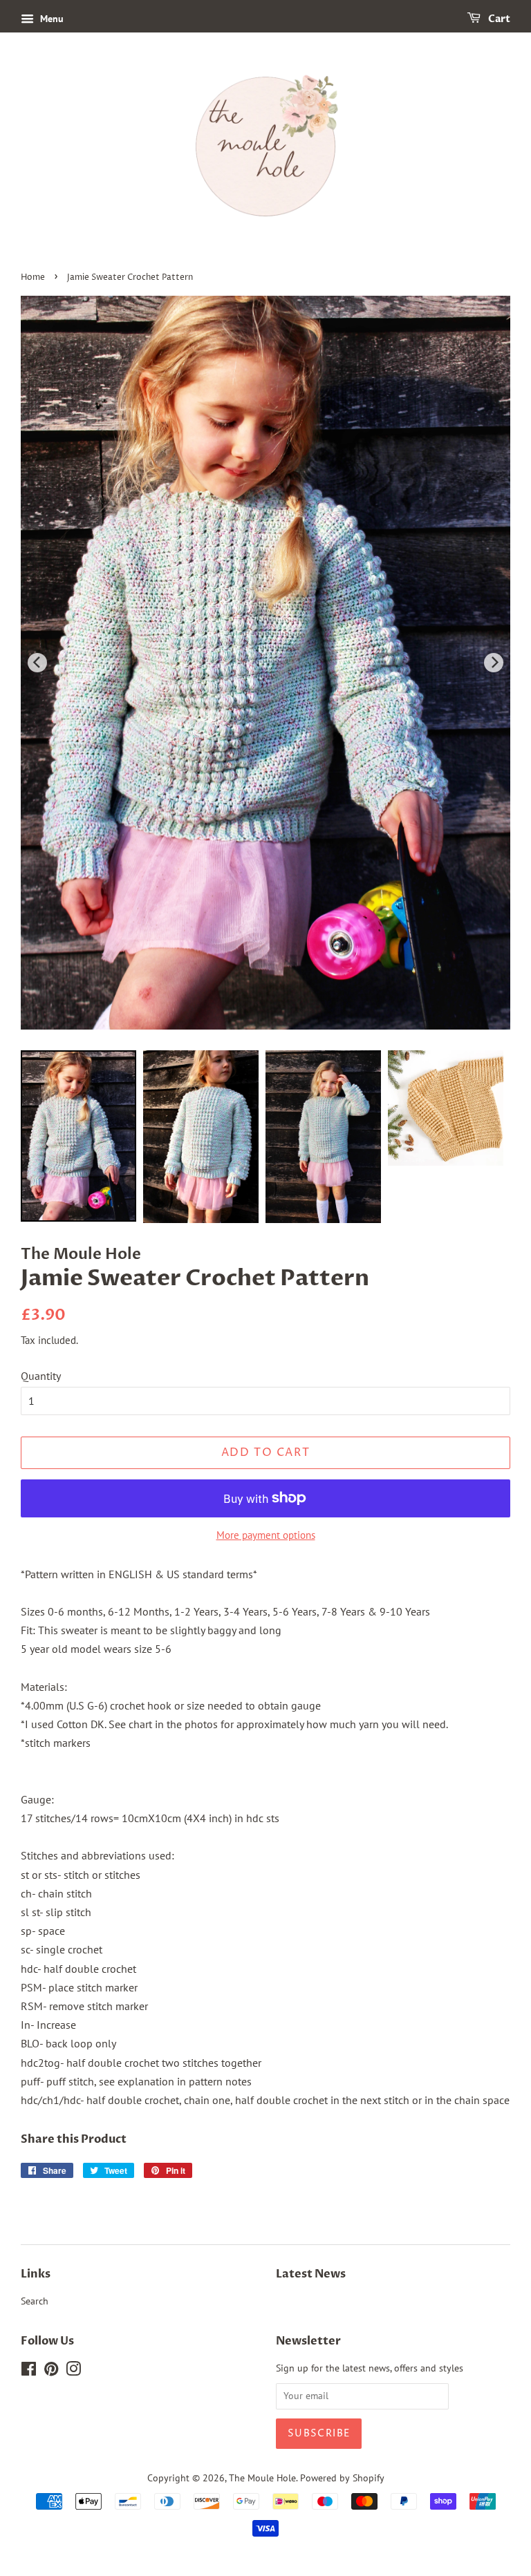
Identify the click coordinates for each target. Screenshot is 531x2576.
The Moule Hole (262, 2478)
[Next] (494, 663)
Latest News (311, 2274)
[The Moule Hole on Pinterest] (51, 2371)
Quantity (41, 1376)
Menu (50, 19)
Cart (498, 19)
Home (33, 277)
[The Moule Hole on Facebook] (29, 2371)
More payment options (266, 1535)
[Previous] (37, 663)
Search (35, 2301)
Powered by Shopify (342, 2478)
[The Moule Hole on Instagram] (73, 2371)
